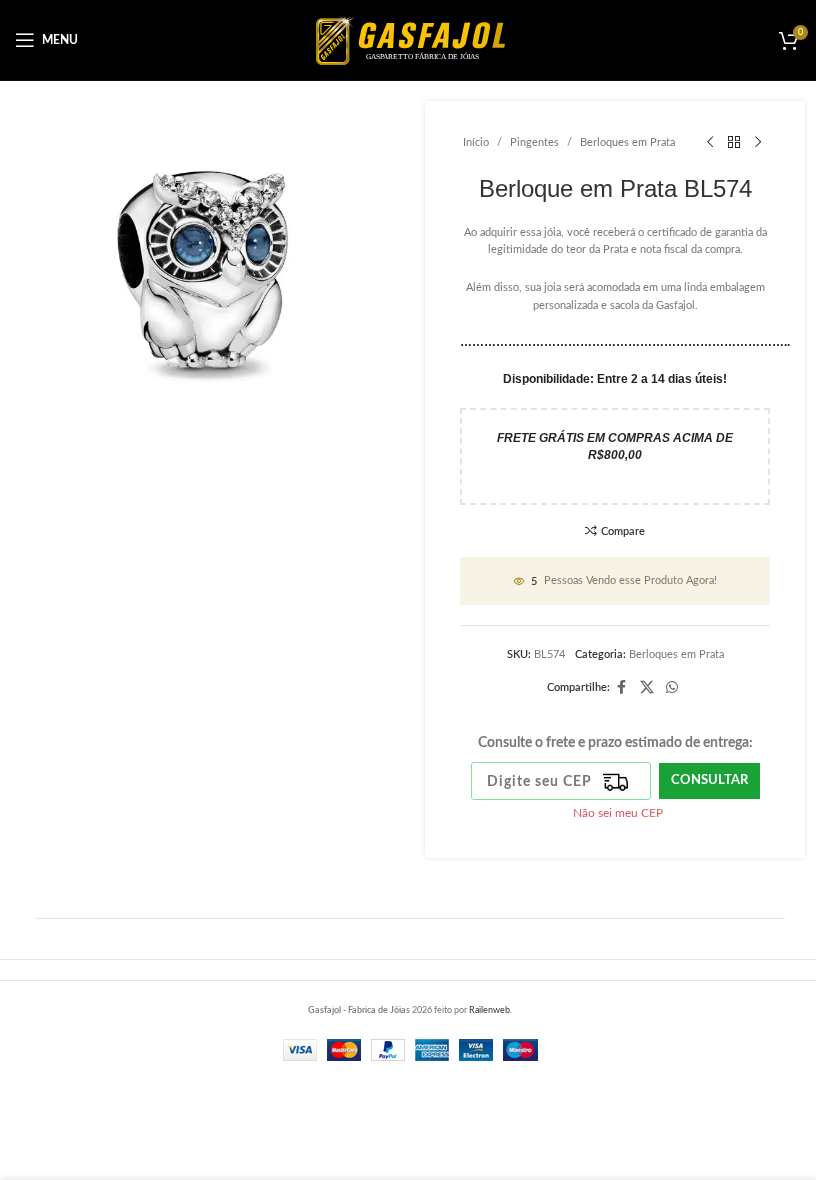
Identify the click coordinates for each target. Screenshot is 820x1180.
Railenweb (489, 1010)
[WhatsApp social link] (672, 688)
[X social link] (647, 688)
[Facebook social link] (622, 688)
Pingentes (534, 142)
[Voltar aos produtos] (734, 143)
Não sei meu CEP (618, 813)
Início (476, 142)
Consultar (709, 780)
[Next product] (758, 143)
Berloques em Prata (627, 142)
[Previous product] (710, 143)
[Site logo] (410, 39)
